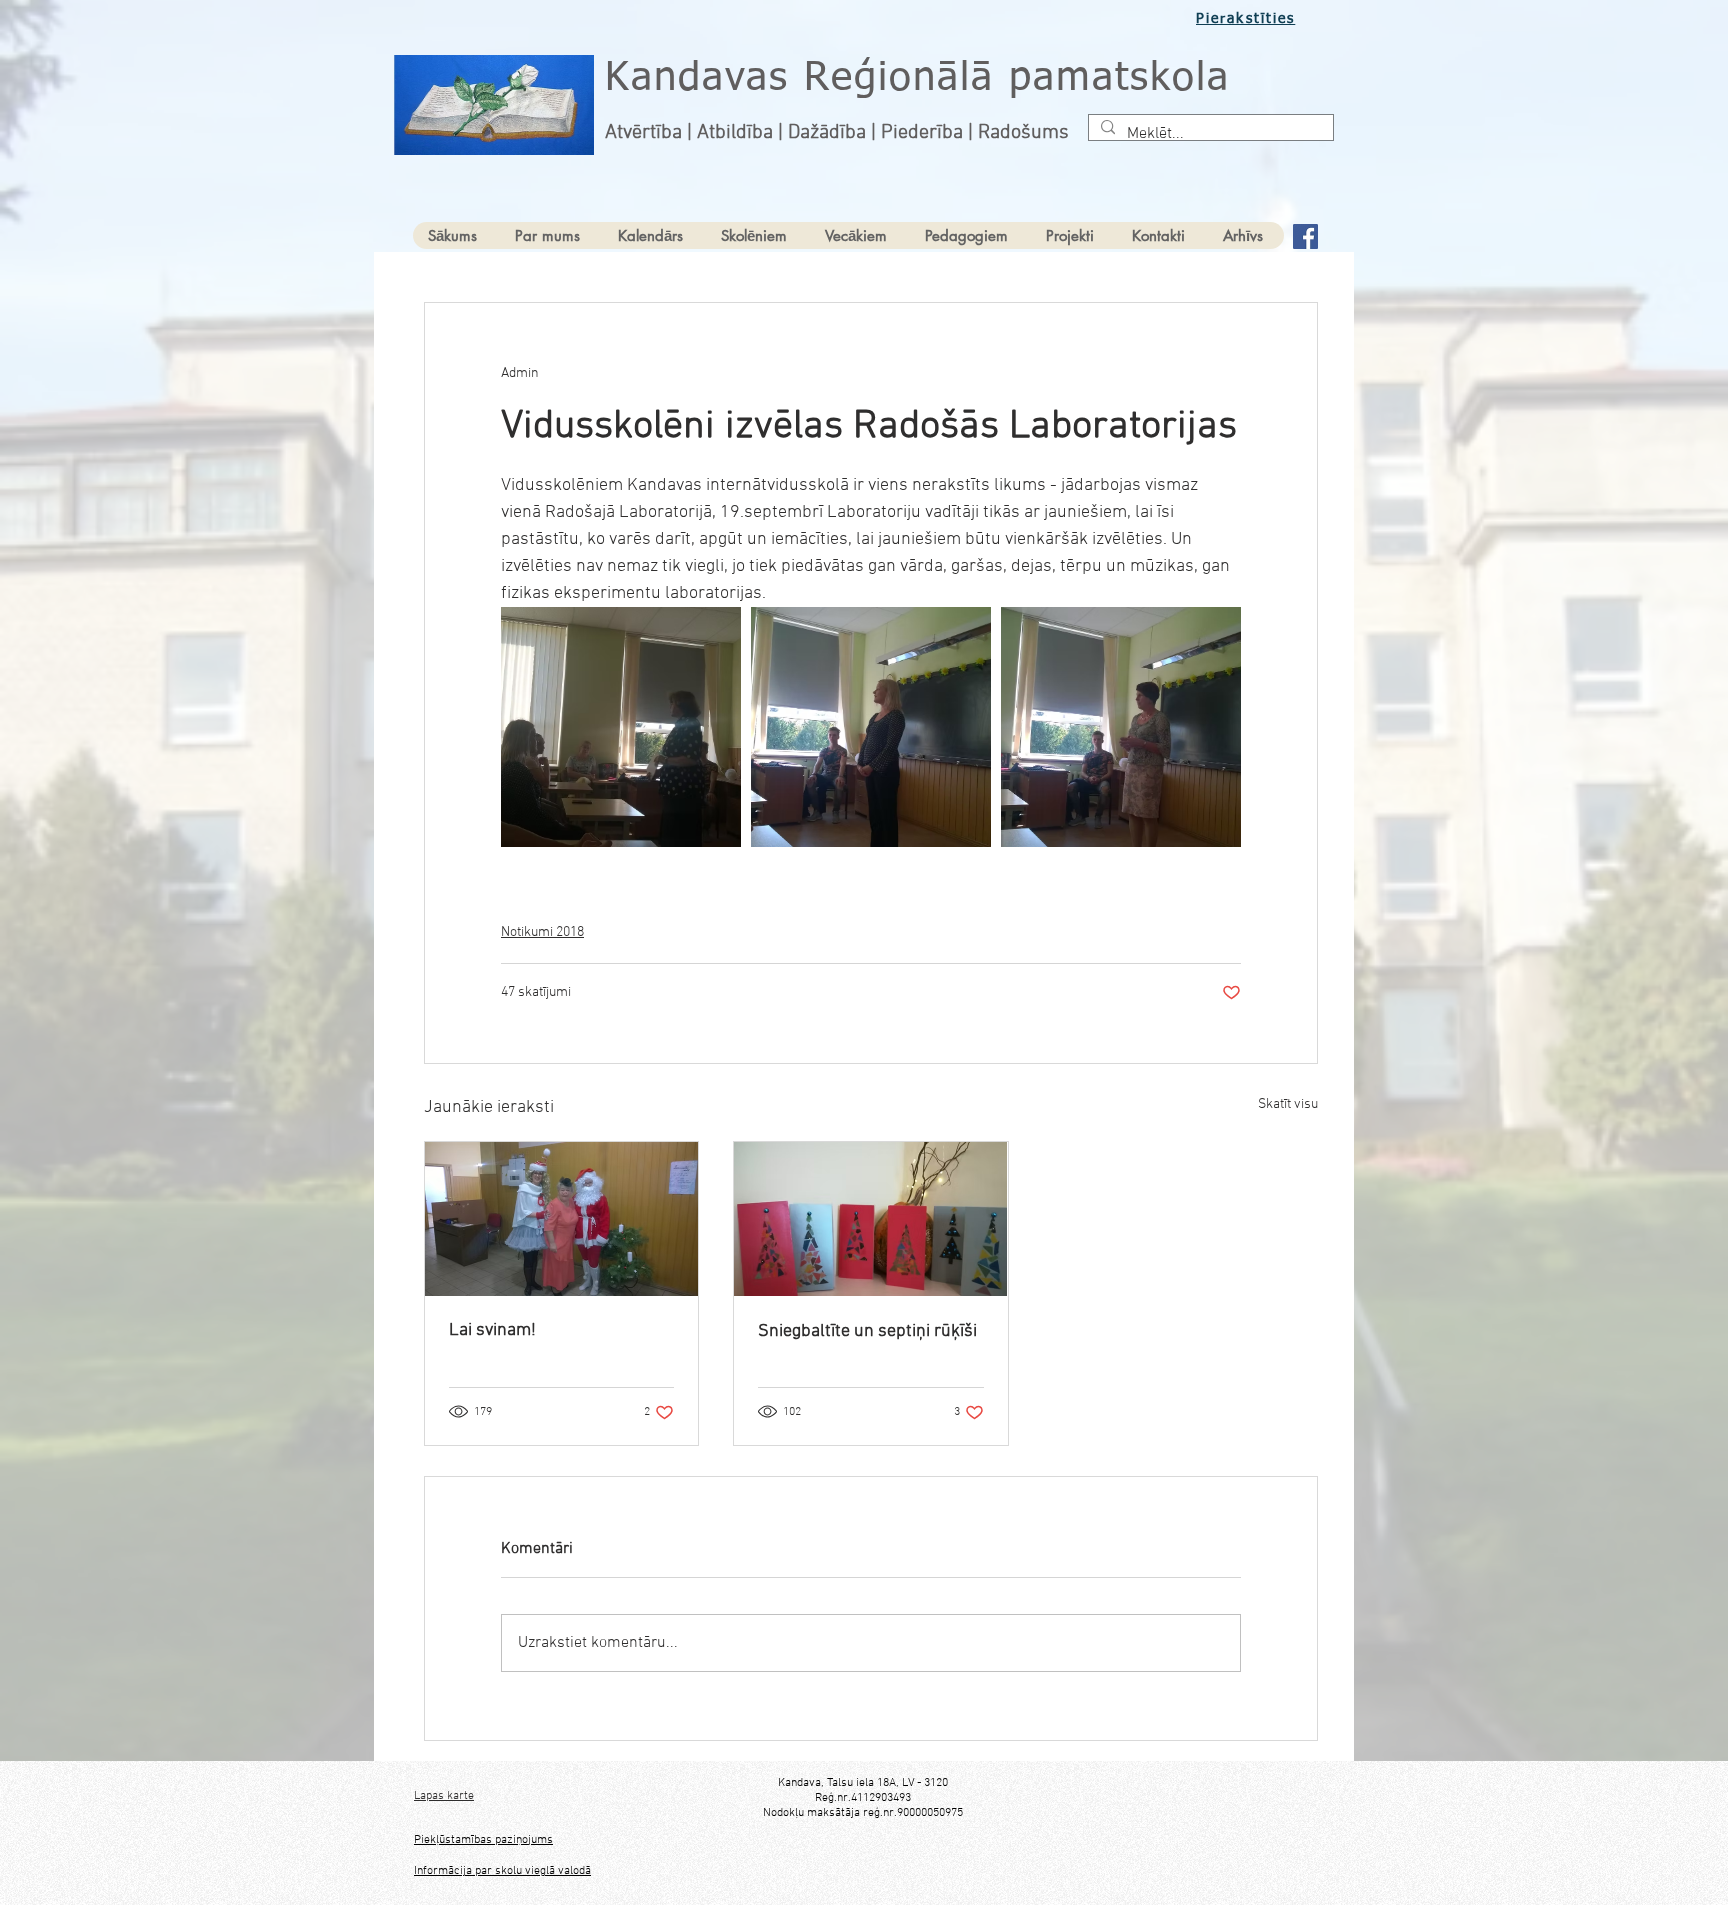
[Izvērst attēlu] (621, 727)
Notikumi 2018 (542, 932)
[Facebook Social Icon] (1305, 236)
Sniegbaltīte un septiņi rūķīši (867, 1331)
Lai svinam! (492, 1330)
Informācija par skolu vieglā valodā (502, 1871)
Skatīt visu (1288, 1104)
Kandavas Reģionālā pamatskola (917, 79)
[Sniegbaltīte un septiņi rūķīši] (870, 1219)
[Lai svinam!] (561, 1219)
